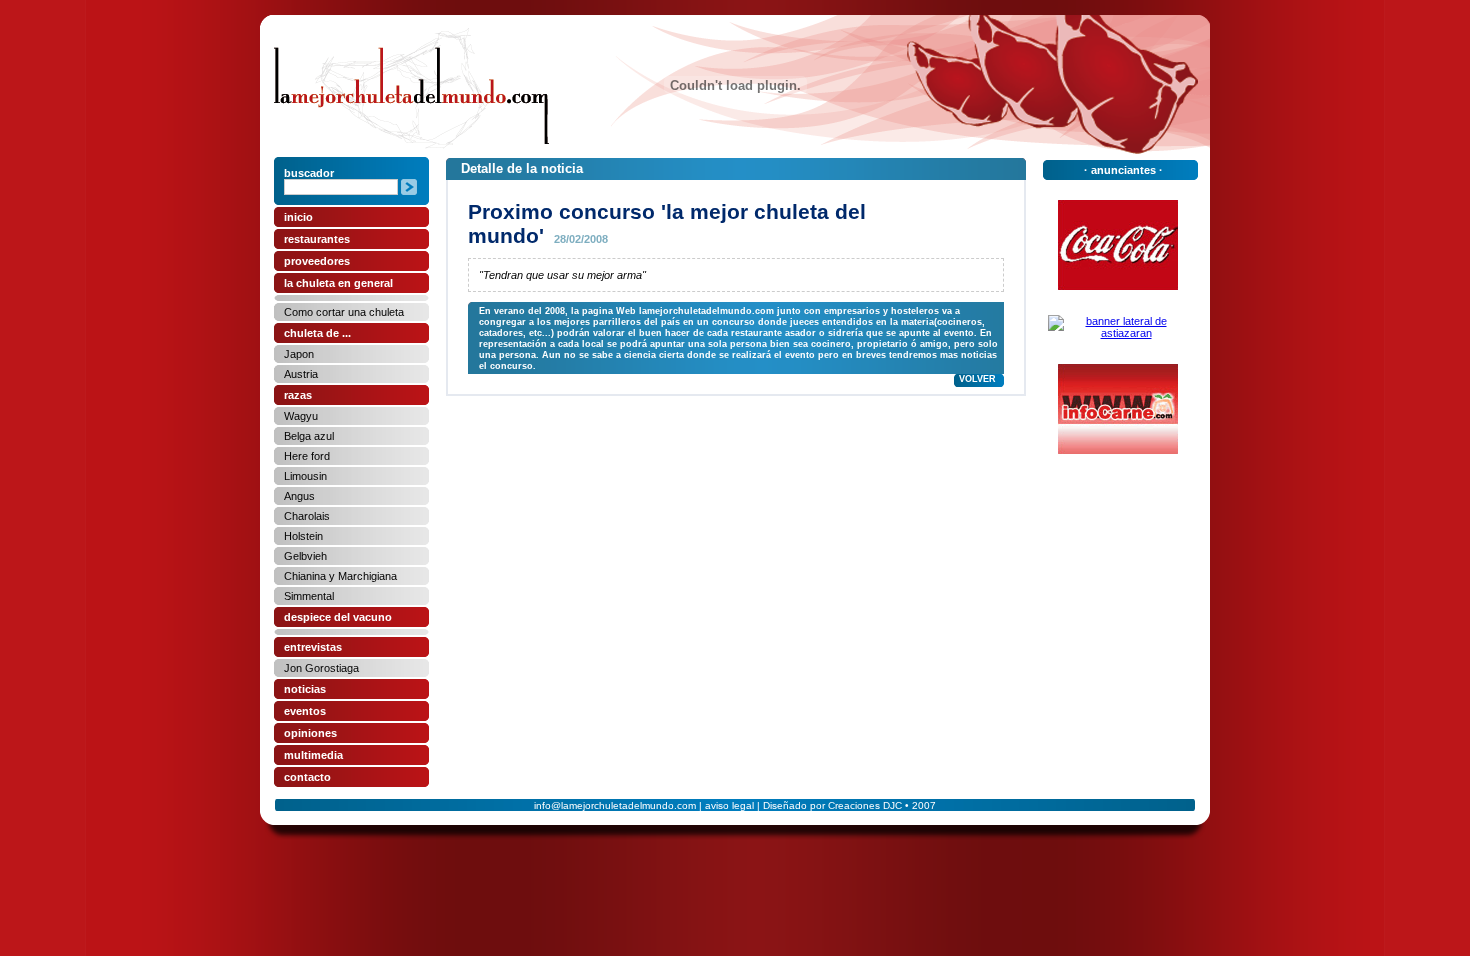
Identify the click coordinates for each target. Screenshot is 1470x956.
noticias (305, 689)
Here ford (307, 456)
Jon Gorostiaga (321, 668)
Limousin (305, 476)
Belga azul (309, 436)
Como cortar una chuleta (344, 312)
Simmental (309, 596)
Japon (299, 354)
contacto (307, 777)
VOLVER (977, 379)
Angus (299, 496)
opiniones (310, 733)
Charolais (307, 516)
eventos (305, 711)
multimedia (313, 755)
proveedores (317, 261)
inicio (298, 217)
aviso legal (729, 805)
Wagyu (301, 416)
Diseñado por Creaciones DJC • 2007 (849, 805)
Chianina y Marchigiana (340, 576)
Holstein (303, 536)
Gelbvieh (305, 556)
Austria (301, 374)
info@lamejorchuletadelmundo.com (615, 805)
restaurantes (317, 239)
